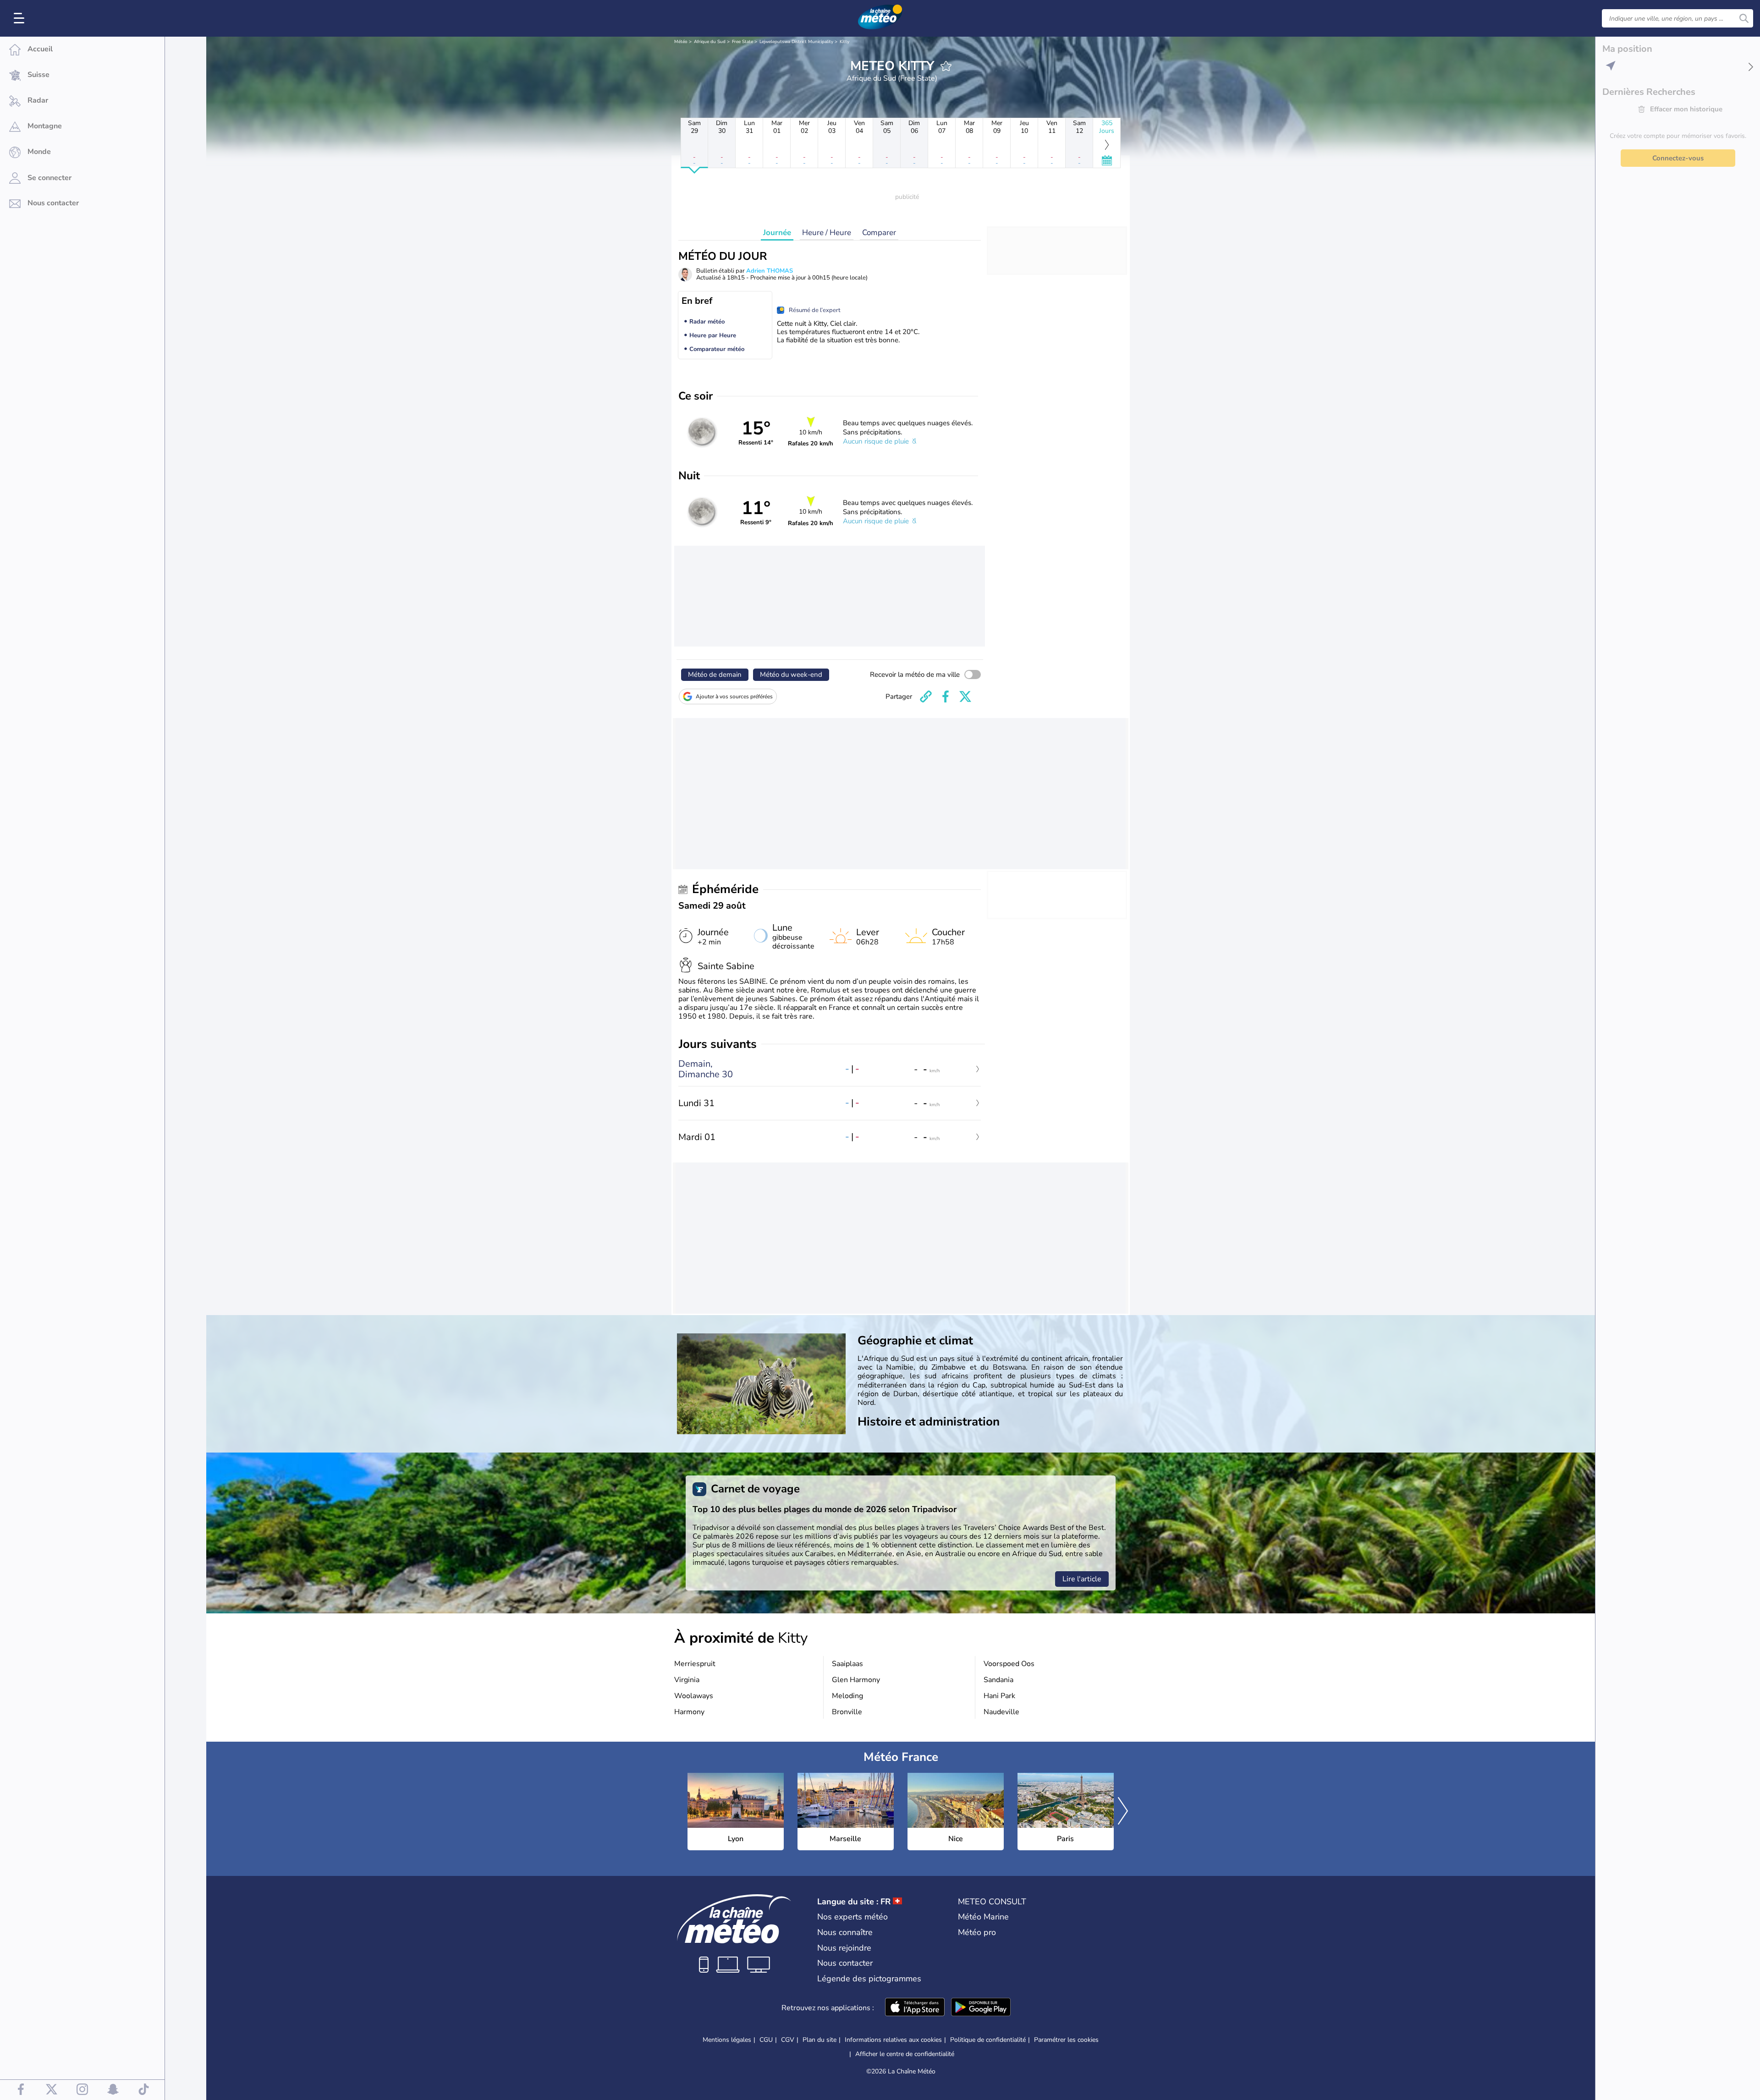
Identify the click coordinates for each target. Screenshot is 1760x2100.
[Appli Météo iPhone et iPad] (915, 2008)
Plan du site (819, 2040)
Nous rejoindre (844, 1948)
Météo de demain (715, 674)
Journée (777, 233)
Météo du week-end (791, 674)
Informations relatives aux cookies (893, 2040)
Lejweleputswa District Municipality (796, 42)
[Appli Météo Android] (981, 2008)
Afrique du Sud (710, 42)
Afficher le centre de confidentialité (905, 2054)
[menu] (21, 18)
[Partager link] (926, 696)
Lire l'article (1082, 1579)
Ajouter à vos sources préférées (734, 696)
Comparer (879, 233)
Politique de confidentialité (988, 2040)
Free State (742, 42)
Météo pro (977, 1932)
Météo (681, 42)
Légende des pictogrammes (869, 1979)
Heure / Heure (827, 233)
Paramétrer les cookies (1066, 2040)
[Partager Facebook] (946, 696)
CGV (788, 2040)
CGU (766, 2040)
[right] (1123, 1812)
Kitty (844, 42)
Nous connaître (845, 1932)
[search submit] (1744, 18)
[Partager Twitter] (965, 696)
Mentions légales (727, 2040)
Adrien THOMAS (770, 271)
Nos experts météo (852, 1917)
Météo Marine (983, 1917)
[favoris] (946, 66)
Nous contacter (845, 1963)
